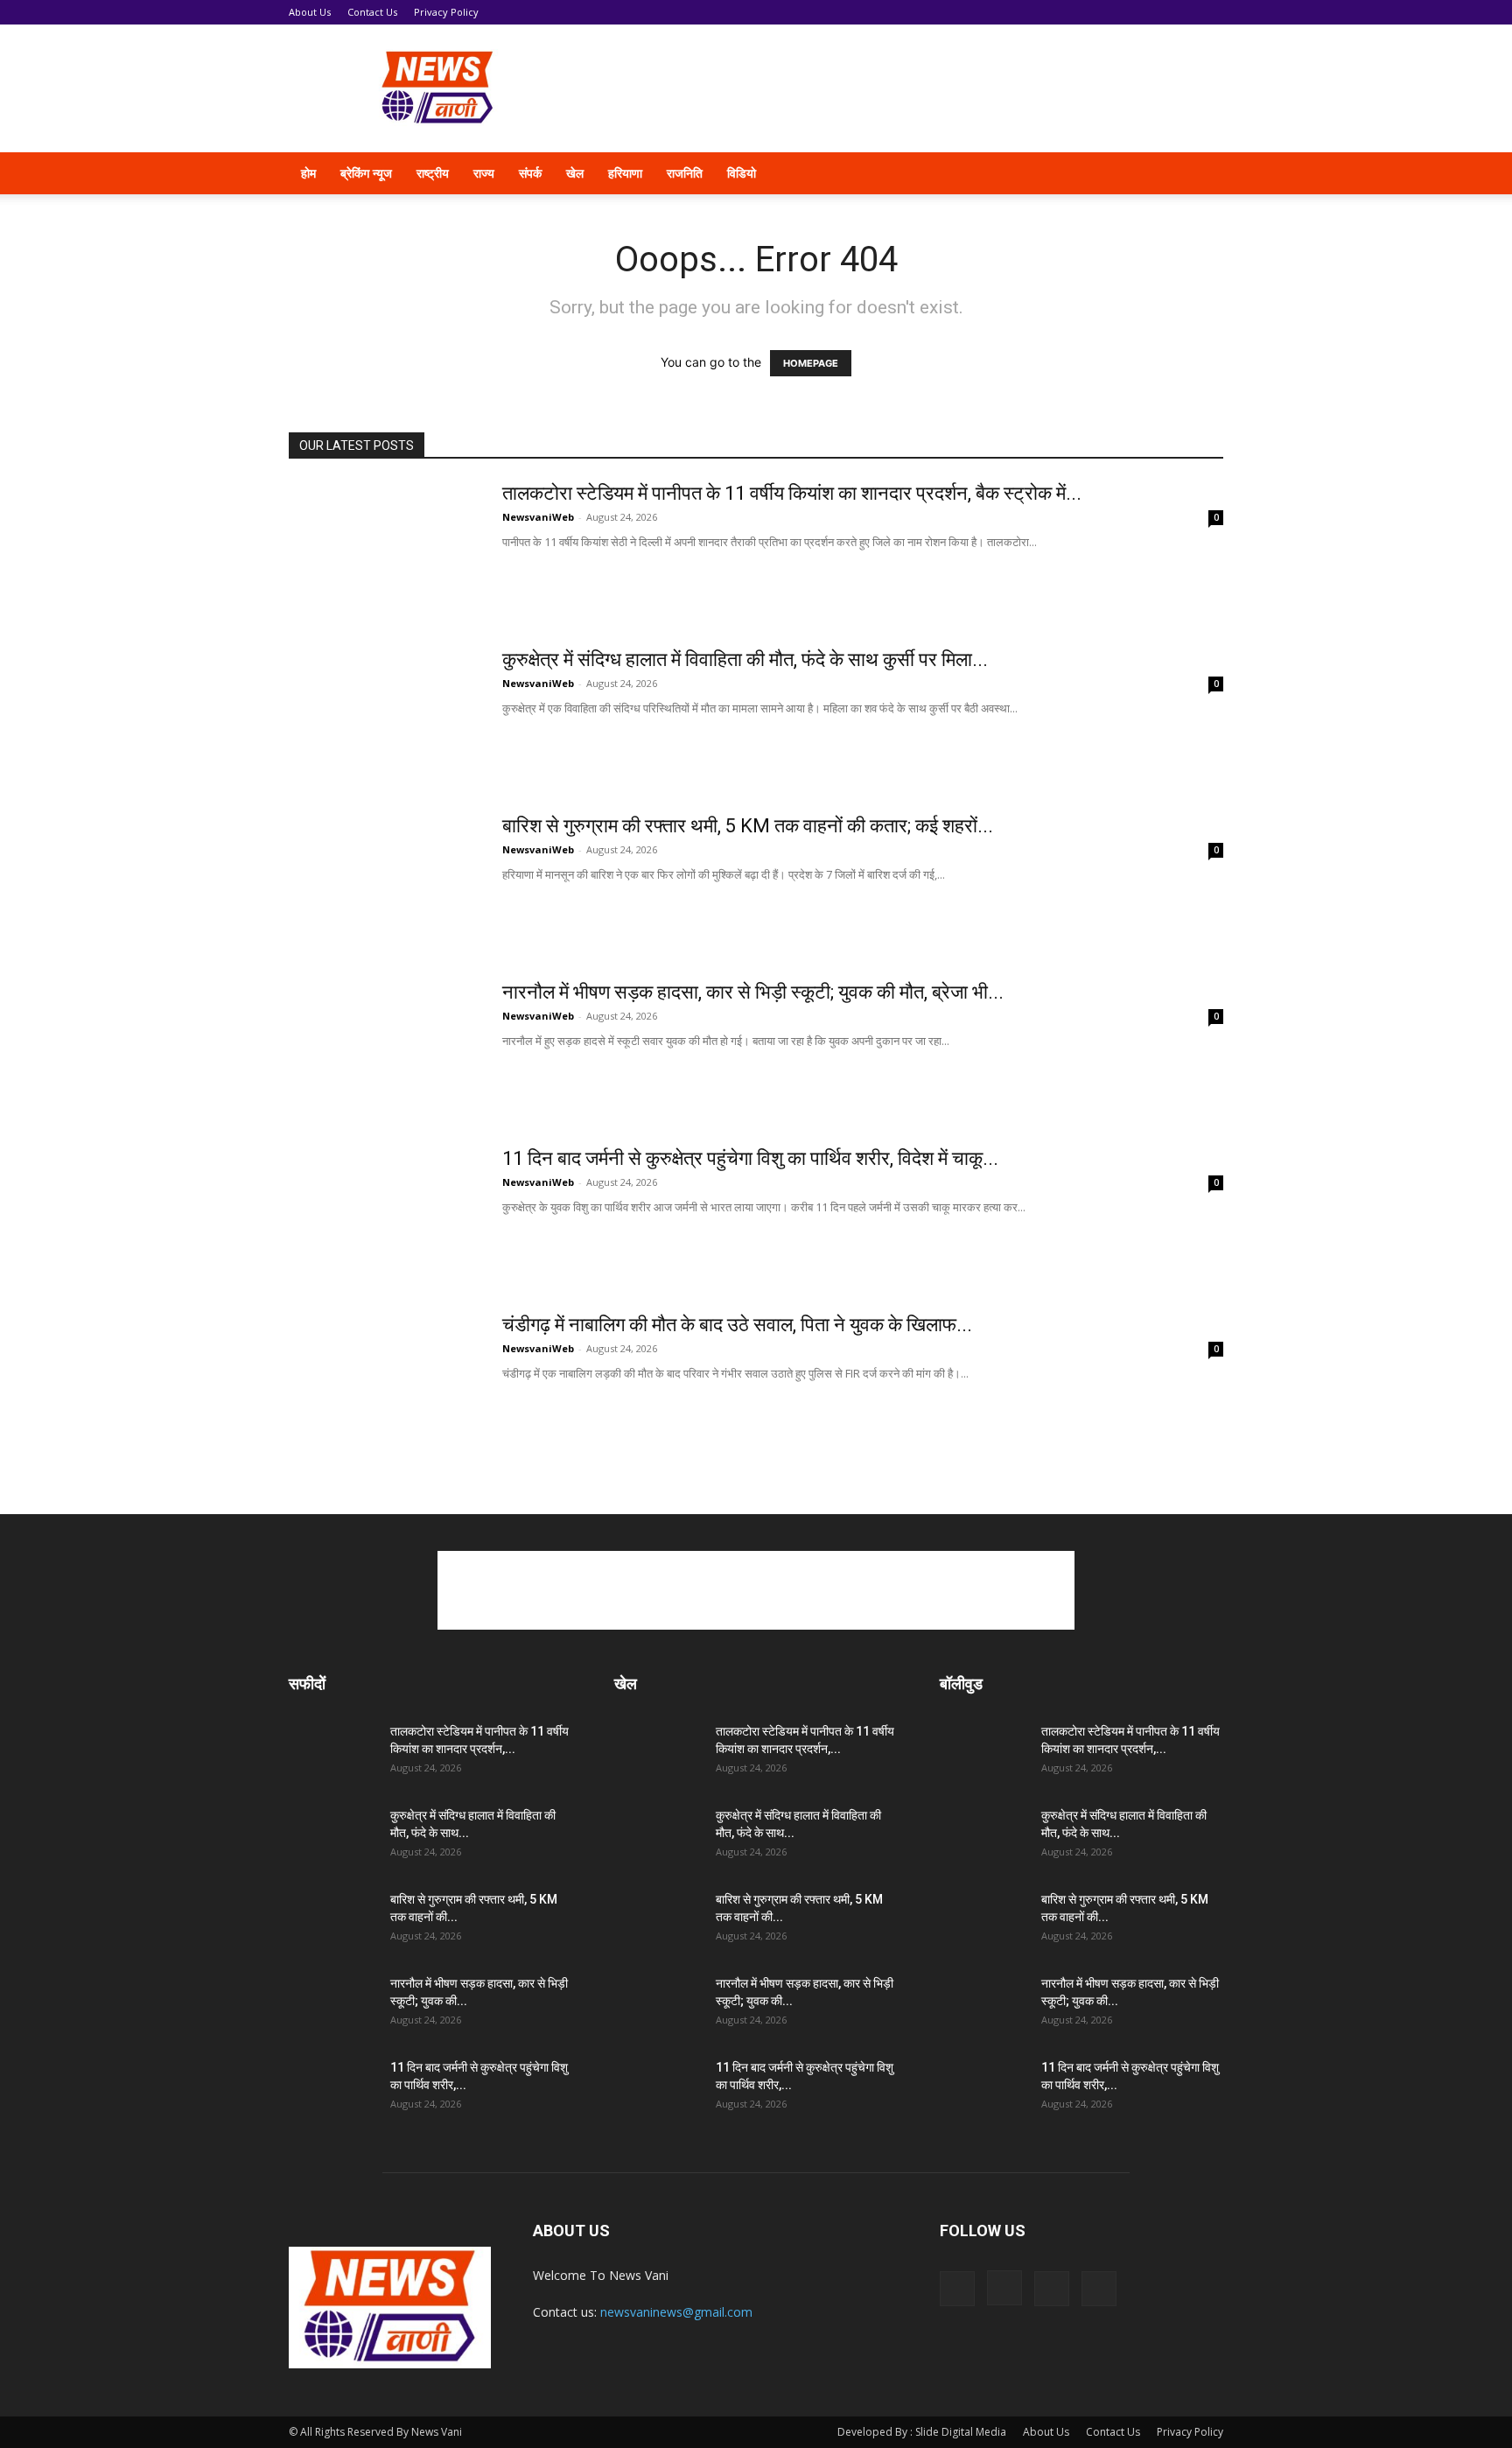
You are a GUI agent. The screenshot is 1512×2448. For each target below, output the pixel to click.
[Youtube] (1164, 173)
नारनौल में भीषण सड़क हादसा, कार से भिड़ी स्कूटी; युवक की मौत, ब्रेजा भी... (753, 992)
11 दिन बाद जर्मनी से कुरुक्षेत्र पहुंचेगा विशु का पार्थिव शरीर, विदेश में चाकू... (750, 1158)
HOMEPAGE (811, 363)
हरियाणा (625, 173)
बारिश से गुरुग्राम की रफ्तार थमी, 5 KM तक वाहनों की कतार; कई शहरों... (748, 826)
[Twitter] (1134, 173)
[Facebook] (1074, 173)
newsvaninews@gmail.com (676, 2312)
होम (308, 173)
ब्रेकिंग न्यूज (366, 173)
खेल (575, 173)
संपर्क (530, 173)
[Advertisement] (905, 88)
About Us (310, 12)
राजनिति (685, 173)
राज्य (484, 173)
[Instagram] (1104, 173)
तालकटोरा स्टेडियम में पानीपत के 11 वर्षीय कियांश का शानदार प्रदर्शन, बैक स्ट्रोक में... (792, 493)
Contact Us (372, 12)
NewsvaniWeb (538, 517)
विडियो (742, 173)
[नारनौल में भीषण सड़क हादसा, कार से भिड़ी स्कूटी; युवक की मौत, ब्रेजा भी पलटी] (384, 1046)
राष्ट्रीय (433, 173)
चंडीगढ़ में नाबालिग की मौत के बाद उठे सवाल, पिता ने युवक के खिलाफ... (737, 1325)
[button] (1202, 175)
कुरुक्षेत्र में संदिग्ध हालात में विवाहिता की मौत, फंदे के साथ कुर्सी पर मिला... (745, 659)
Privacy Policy (446, 12)
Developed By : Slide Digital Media (922, 2432)
